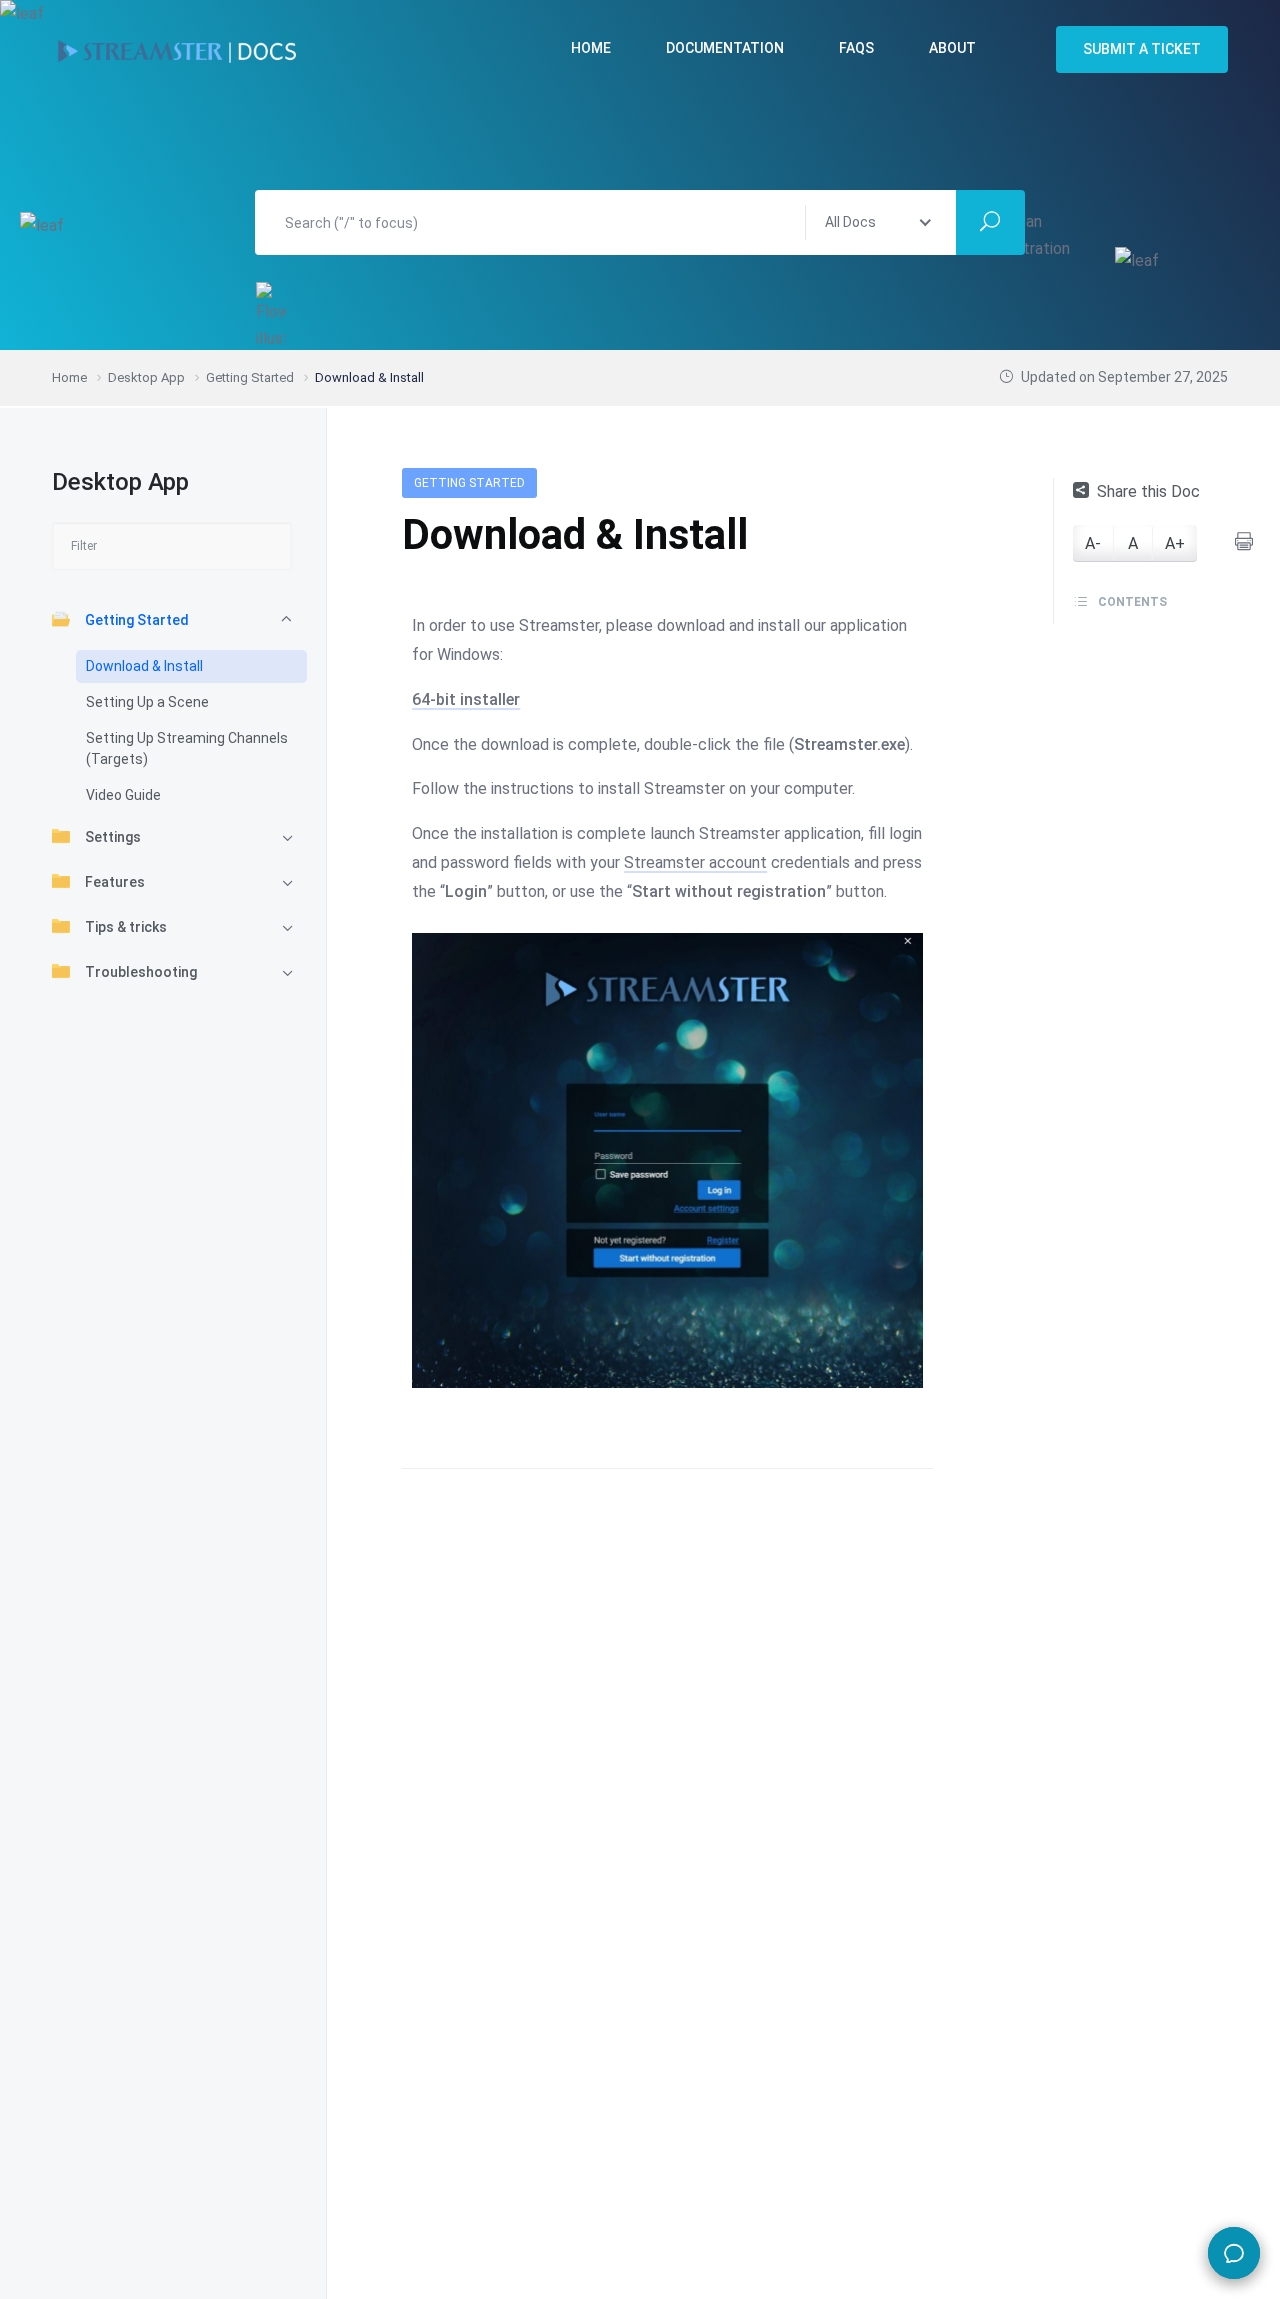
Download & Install (144, 666)
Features (115, 882)
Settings (113, 837)
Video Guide (123, 795)
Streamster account (695, 862)
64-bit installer (466, 699)
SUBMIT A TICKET (1142, 49)
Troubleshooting (141, 972)
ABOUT (952, 48)
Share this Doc (1148, 491)
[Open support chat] (1234, 2253)
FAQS (856, 48)
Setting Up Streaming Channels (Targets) (187, 748)
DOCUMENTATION (725, 48)
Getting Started (137, 620)
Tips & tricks (126, 927)
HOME (591, 48)
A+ (1175, 543)
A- (1093, 543)
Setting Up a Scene (147, 702)
